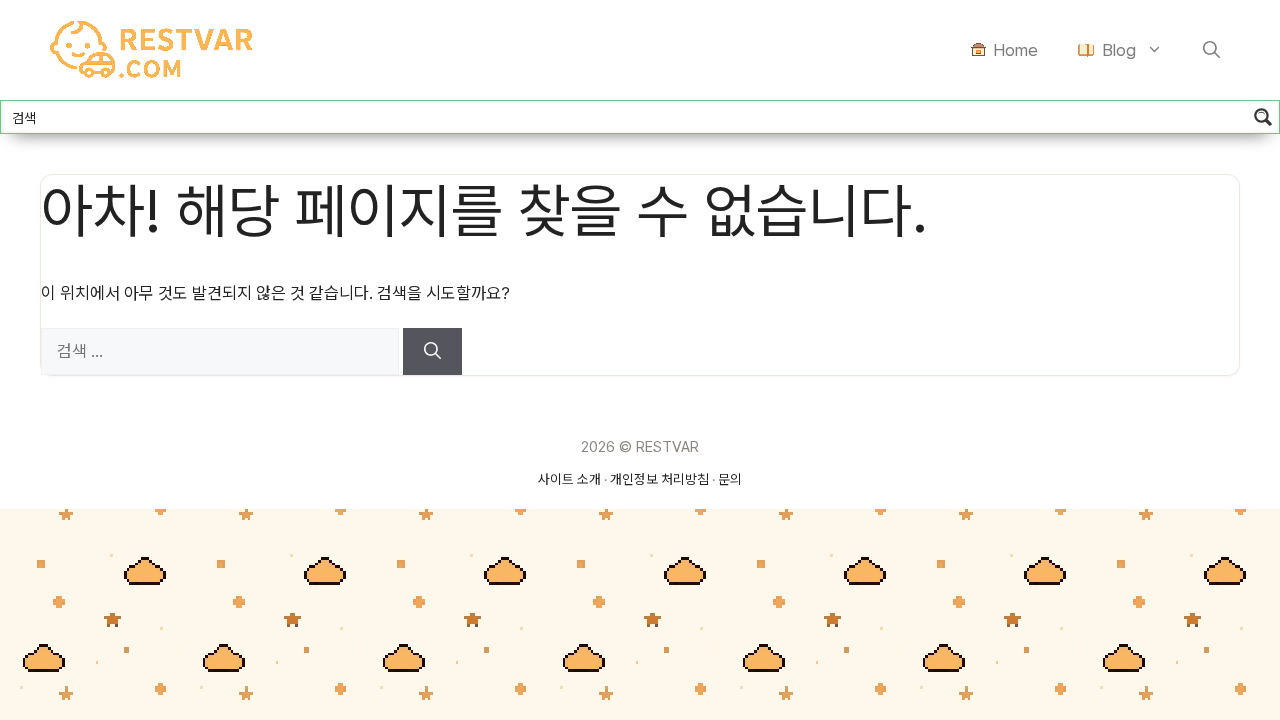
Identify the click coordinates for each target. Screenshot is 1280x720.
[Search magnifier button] (1263, 117)
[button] (1211, 50)
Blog (1119, 50)
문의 (730, 479)
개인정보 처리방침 (659, 479)
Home (1015, 50)
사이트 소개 (569, 479)
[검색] (432, 352)
